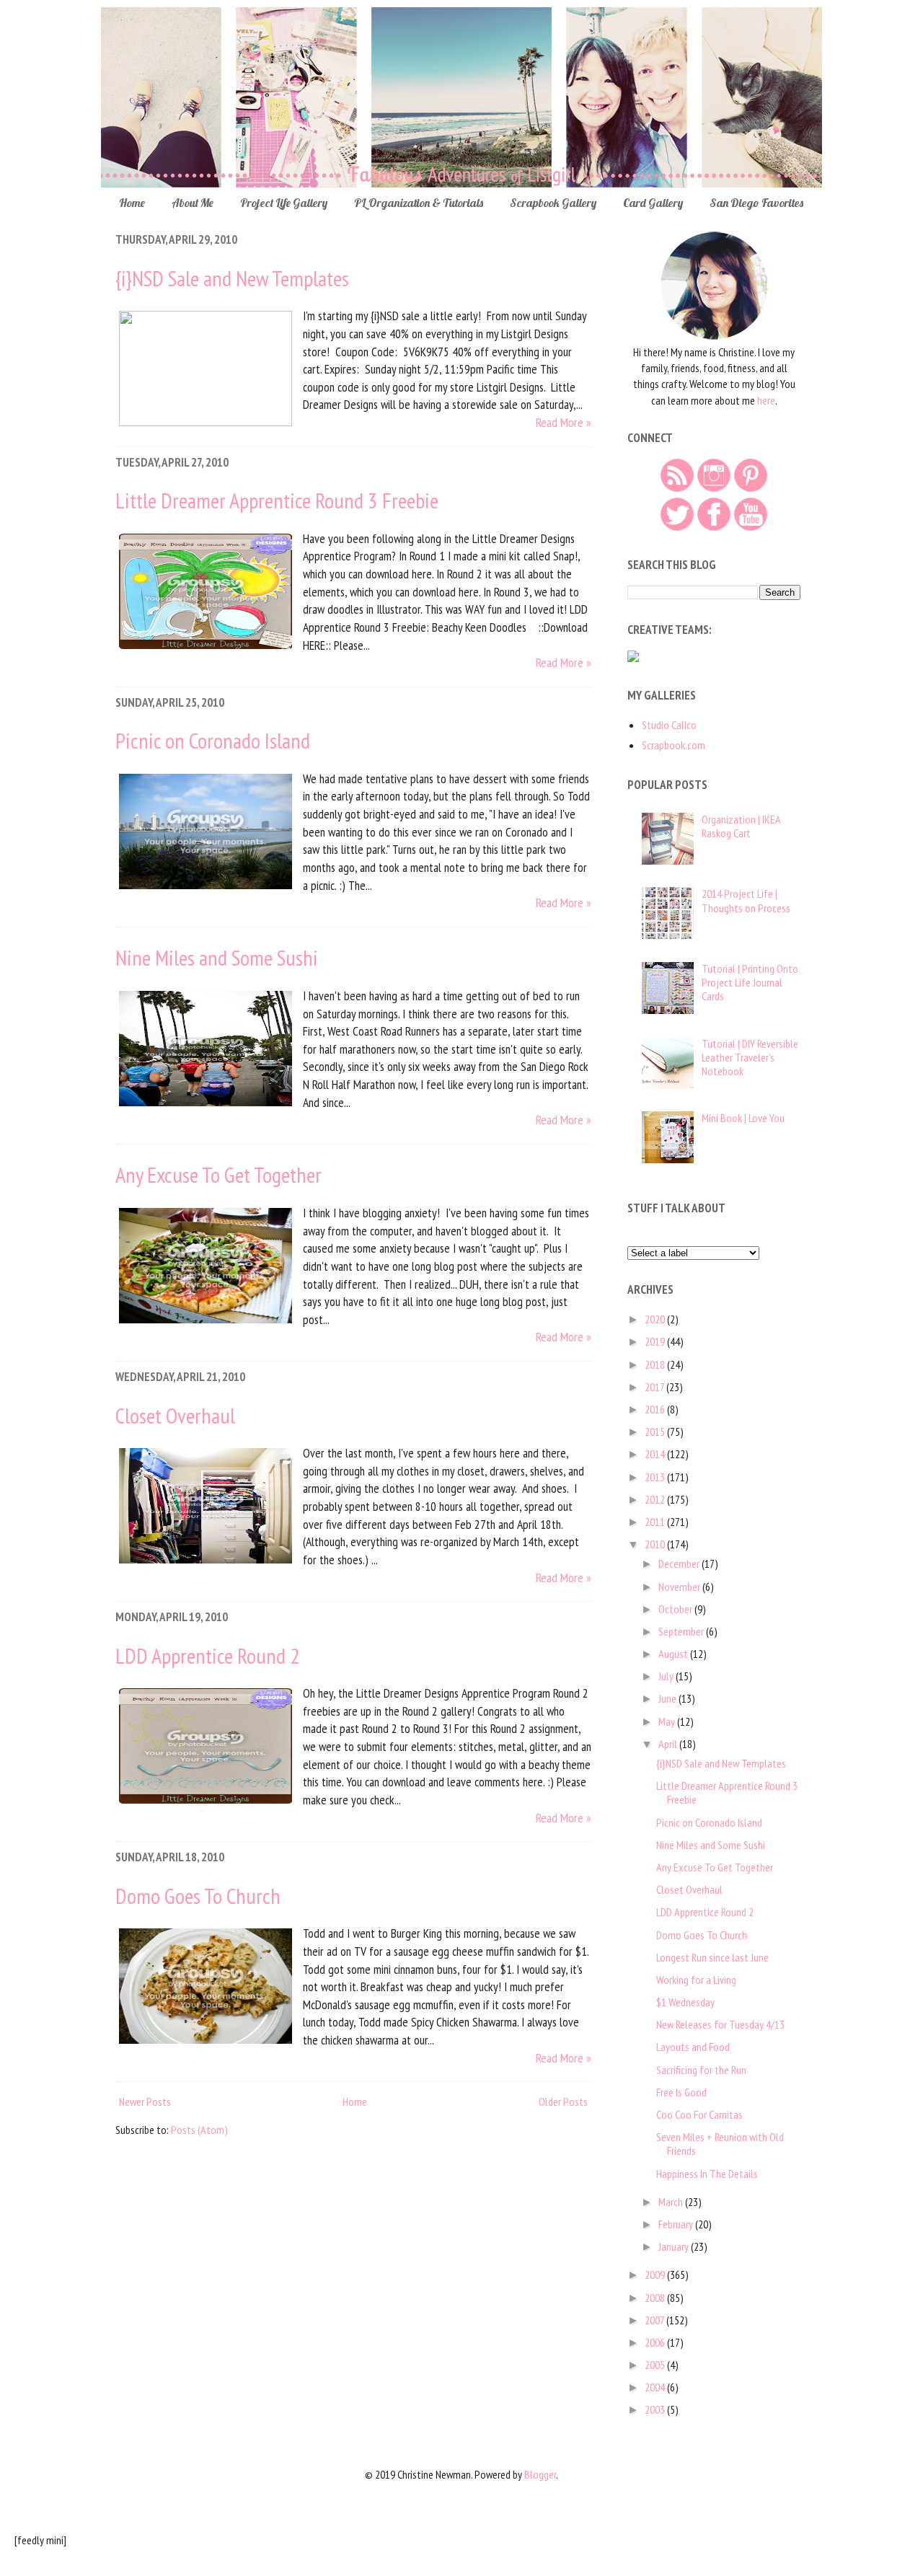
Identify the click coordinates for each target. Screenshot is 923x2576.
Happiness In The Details (707, 2174)
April (669, 1744)
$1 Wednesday (685, 2002)
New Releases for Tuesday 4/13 (720, 2024)
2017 (655, 1387)
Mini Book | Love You (743, 1118)
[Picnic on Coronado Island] (206, 888)
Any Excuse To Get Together (218, 1174)
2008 (656, 2298)
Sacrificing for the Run (701, 2070)
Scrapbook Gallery (553, 203)
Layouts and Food (693, 2047)
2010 (656, 1544)
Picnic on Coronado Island (213, 740)
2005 (656, 2365)
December (680, 1563)
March (672, 2202)
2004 (656, 2387)
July (667, 1676)
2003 (656, 2409)
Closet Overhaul (175, 1415)
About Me (193, 203)
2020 (656, 1319)
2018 (656, 1364)
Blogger (540, 2474)
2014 (656, 1454)
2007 (655, 2320)
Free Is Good (681, 2092)
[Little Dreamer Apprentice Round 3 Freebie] (206, 648)
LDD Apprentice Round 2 (208, 1655)
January (675, 2246)
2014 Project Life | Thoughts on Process (746, 900)
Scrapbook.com (674, 745)
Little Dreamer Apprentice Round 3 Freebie (277, 500)
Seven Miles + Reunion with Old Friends (720, 2144)
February (677, 2224)
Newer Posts (145, 2101)
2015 (656, 1432)
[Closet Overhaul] (206, 1562)
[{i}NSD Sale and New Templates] (206, 422)
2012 (656, 1499)
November (680, 1587)
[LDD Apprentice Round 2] (206, 1803)
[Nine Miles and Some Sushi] (206, 1105)
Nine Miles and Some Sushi (217, 957)
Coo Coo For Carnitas (699, 2114)
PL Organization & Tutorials (419, 203)
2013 (656, 1477)
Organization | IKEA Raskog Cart (741, 826)
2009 (656, 2275)
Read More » (564, 422)
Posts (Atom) (199, 2130)
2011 (656, 1522)
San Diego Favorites (756, 203)
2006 (656, 2342)
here (766, 400)
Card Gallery (653, 203)
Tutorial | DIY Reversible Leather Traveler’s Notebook (750, 1057)
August (674, 1654)
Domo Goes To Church (198, 1896)
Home (132, 203)
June (668, 1698)
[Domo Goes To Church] (206, 2043)
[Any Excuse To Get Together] (206, 1322)
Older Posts (563, 2101)
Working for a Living (696, 1980)
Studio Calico (669, 725)
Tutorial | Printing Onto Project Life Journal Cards (750, 982)
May (668, 1721)
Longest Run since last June (712, 1957)
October (676, 1609)
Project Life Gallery (284, 203)
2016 (656, 1409)
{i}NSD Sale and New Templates (232, 278)
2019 (656, 1341)
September (682, 1631)
